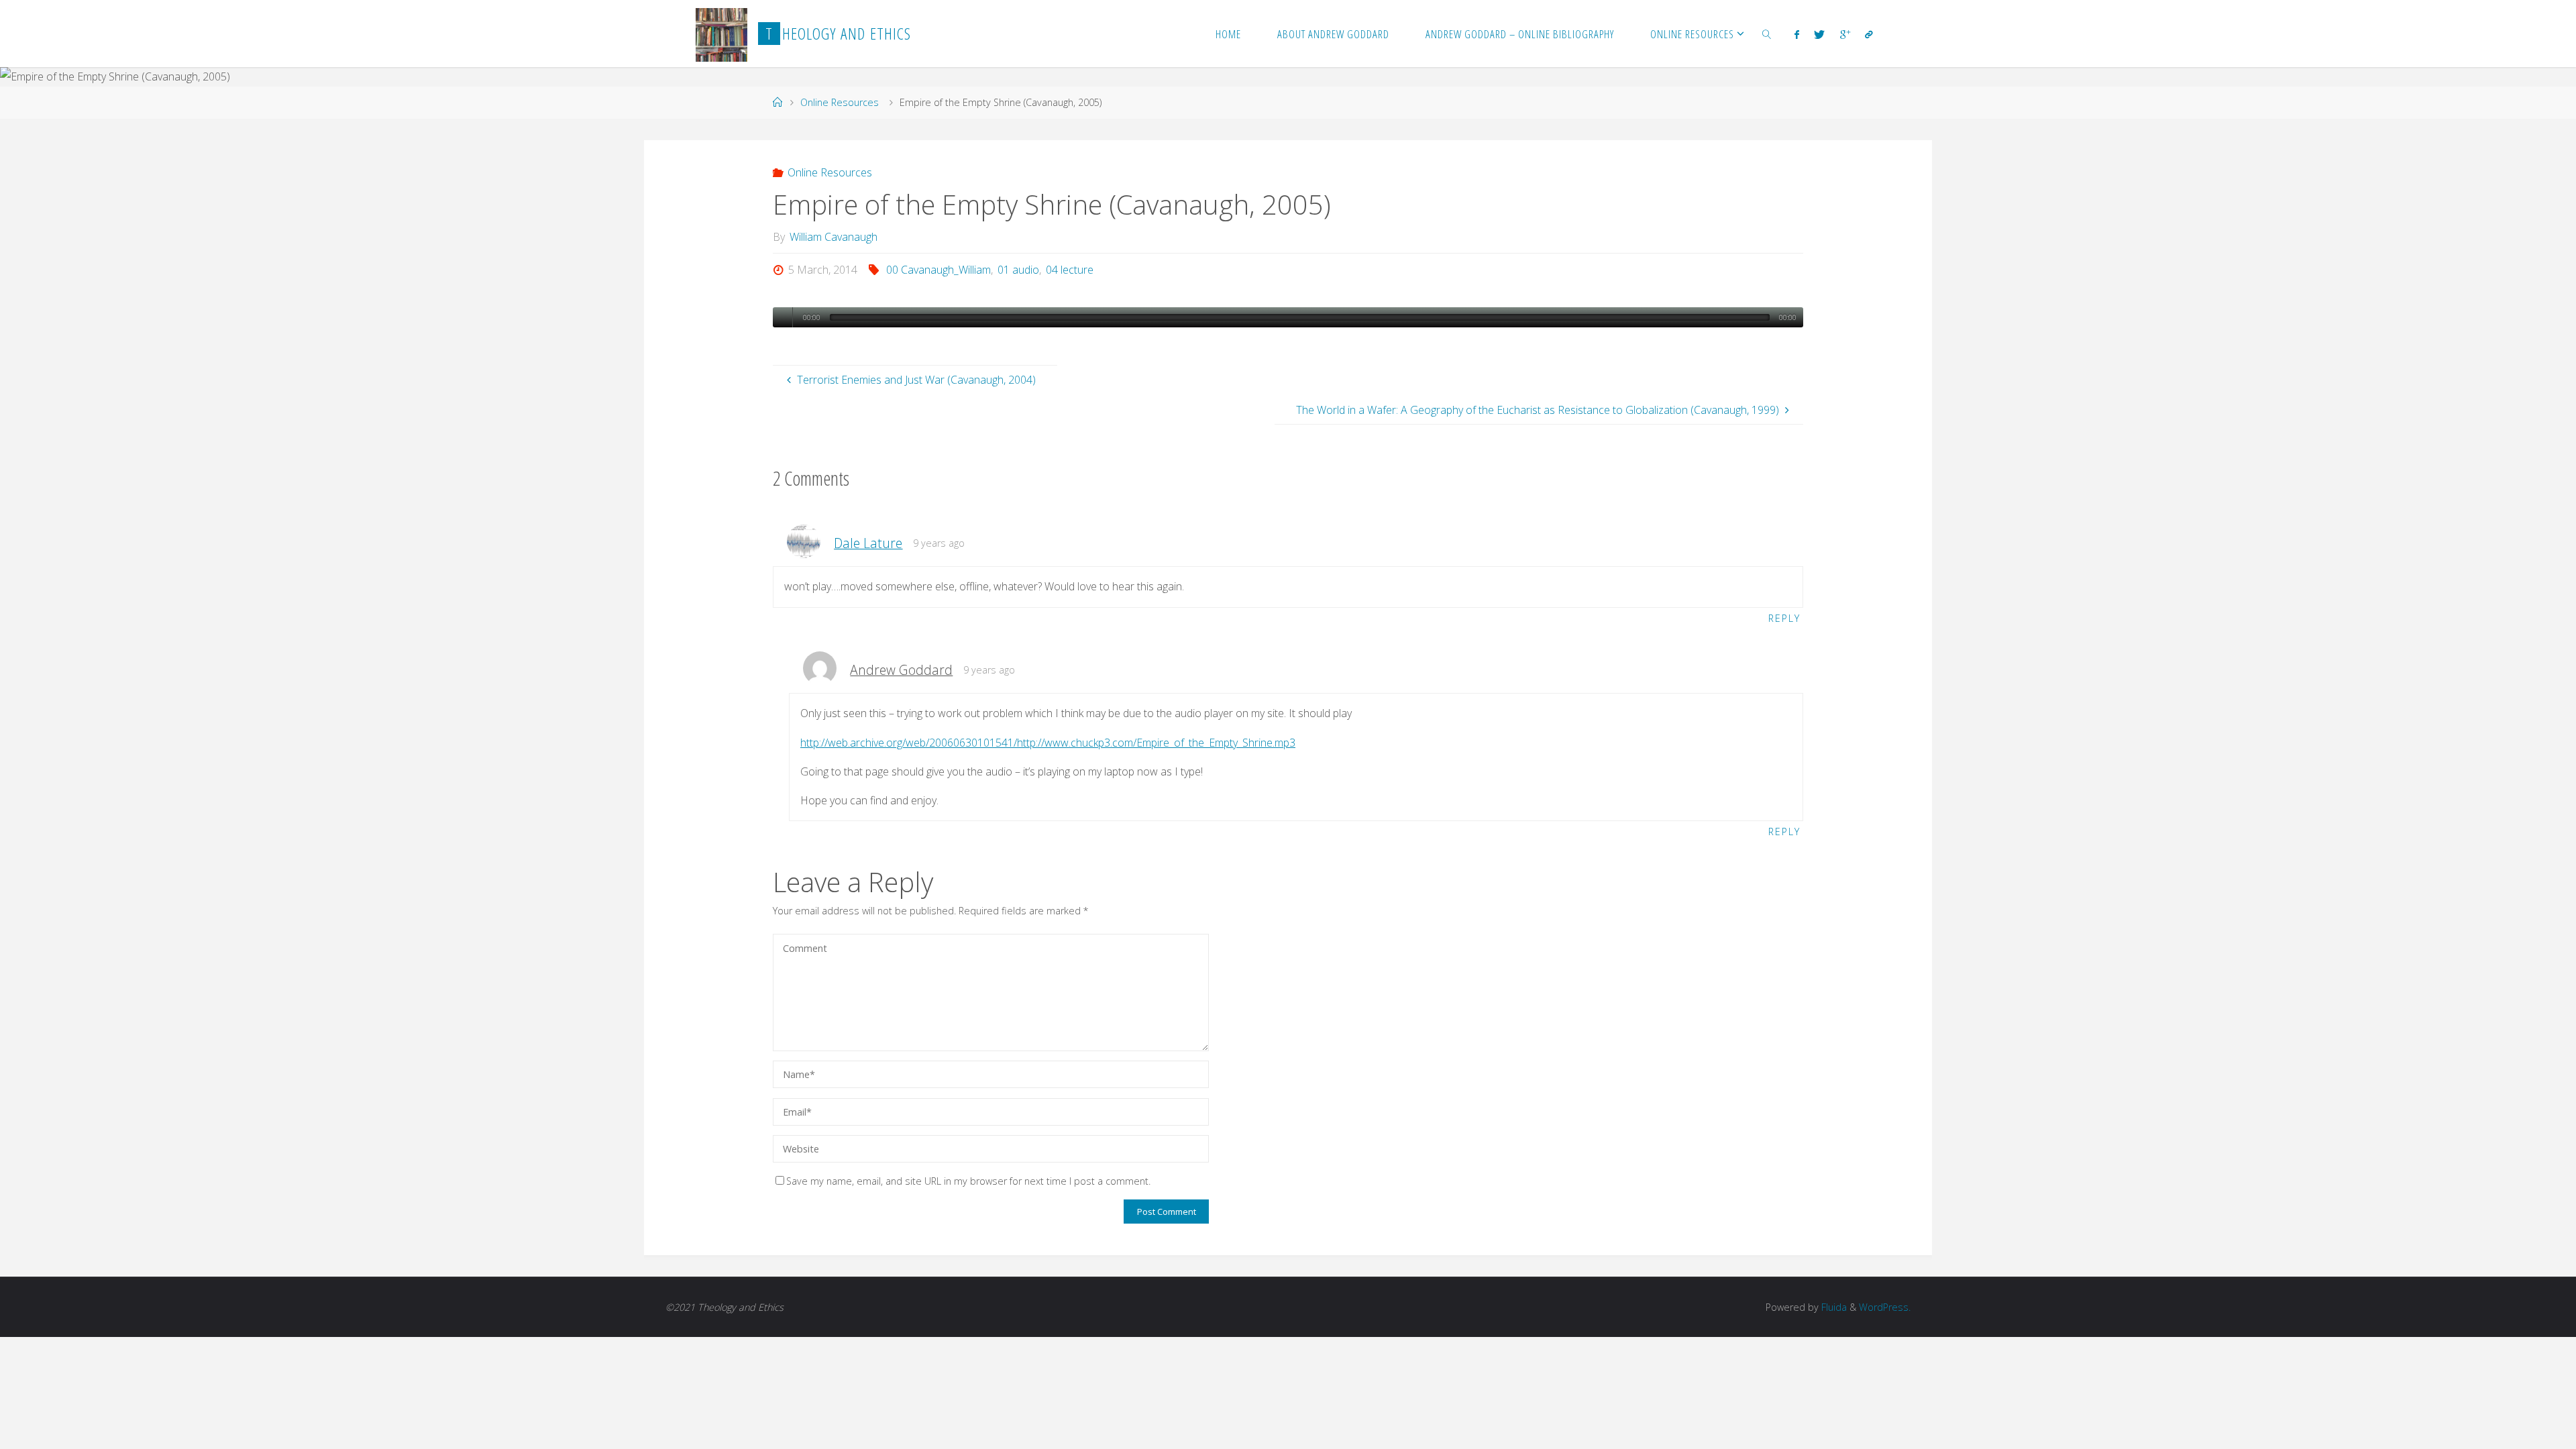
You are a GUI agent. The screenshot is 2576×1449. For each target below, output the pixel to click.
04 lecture (1070, 270)
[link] (1766, 34)
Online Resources (840, 102)
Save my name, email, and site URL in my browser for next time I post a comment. (968, 1181)
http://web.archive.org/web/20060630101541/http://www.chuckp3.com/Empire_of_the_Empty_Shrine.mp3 (1048, 743)
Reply (1784, 618)
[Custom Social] (1869, 34)
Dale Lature (868, 543)
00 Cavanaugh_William (938, 270)
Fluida (1833, 1307)
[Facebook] (1797, 34)
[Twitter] (1819, 34)
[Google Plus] (1844, 34)
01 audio (1018, 270)
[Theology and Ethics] (721, 34)
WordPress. (1885, 1307)
